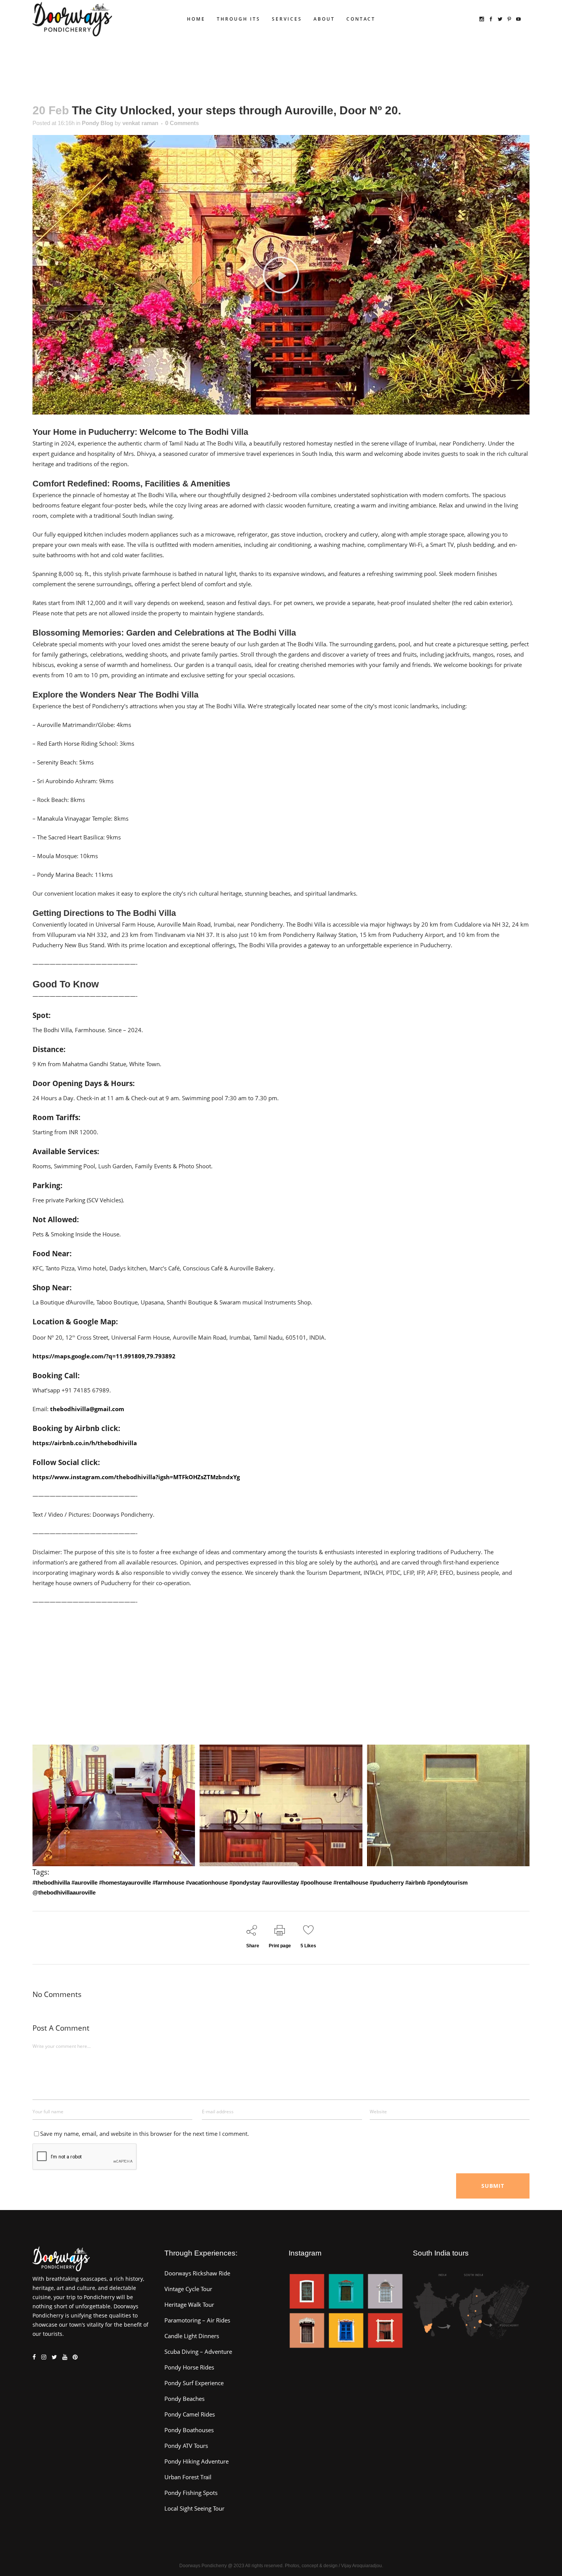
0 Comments (182, 123)
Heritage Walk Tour (189, 2304)
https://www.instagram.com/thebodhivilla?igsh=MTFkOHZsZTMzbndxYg (136, 1477)
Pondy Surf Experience (194, 2383)
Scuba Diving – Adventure (198, 2352)
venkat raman (140, 123)
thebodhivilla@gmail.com (87, 1409)
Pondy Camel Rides (190, 2414)
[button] (281, 275)
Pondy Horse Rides (189, 2367)
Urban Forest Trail (188, 2477)
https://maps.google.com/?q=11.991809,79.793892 (104, 1356)
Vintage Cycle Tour (188, 2289)
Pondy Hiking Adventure (197, 2461)
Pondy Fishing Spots (191, 2493)
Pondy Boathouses (189, 2430)
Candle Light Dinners (192, 2336)
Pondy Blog (97, 123)
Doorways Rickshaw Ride (197, 2273)
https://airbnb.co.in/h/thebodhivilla (85, 1443)
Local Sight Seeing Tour (194, 2508)
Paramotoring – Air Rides (197, 2320)
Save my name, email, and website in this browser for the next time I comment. (145, 2134)
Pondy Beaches (184, 2399)
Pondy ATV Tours (186, 2446)
